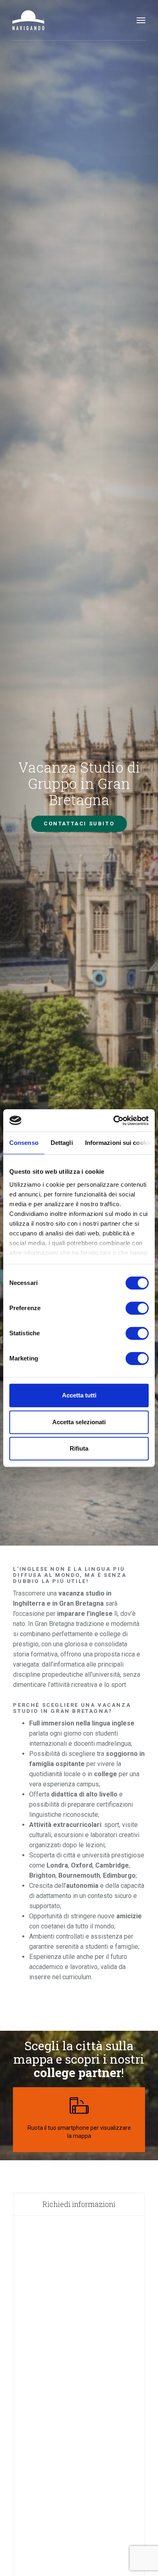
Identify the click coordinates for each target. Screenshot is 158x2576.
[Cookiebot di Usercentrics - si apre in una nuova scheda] (114, 1121)
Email (30, 2345)
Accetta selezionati (79, 1422)
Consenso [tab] (24, 1143)
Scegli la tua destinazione (67, 2013)
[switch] (137, 1308)
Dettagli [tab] (62, 1143)
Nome (30, 2227)
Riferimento (41, 2384)
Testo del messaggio (55, 2463)
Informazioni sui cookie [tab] (118, 1143)
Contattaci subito (79, 824)
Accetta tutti (79, 1395)
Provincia (37, 2424)
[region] (115, 2120)
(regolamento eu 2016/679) (81, 2557)
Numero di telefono (54, 2306)
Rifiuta (79, 1448)
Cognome (36, 2266)
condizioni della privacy (82, 2557)
